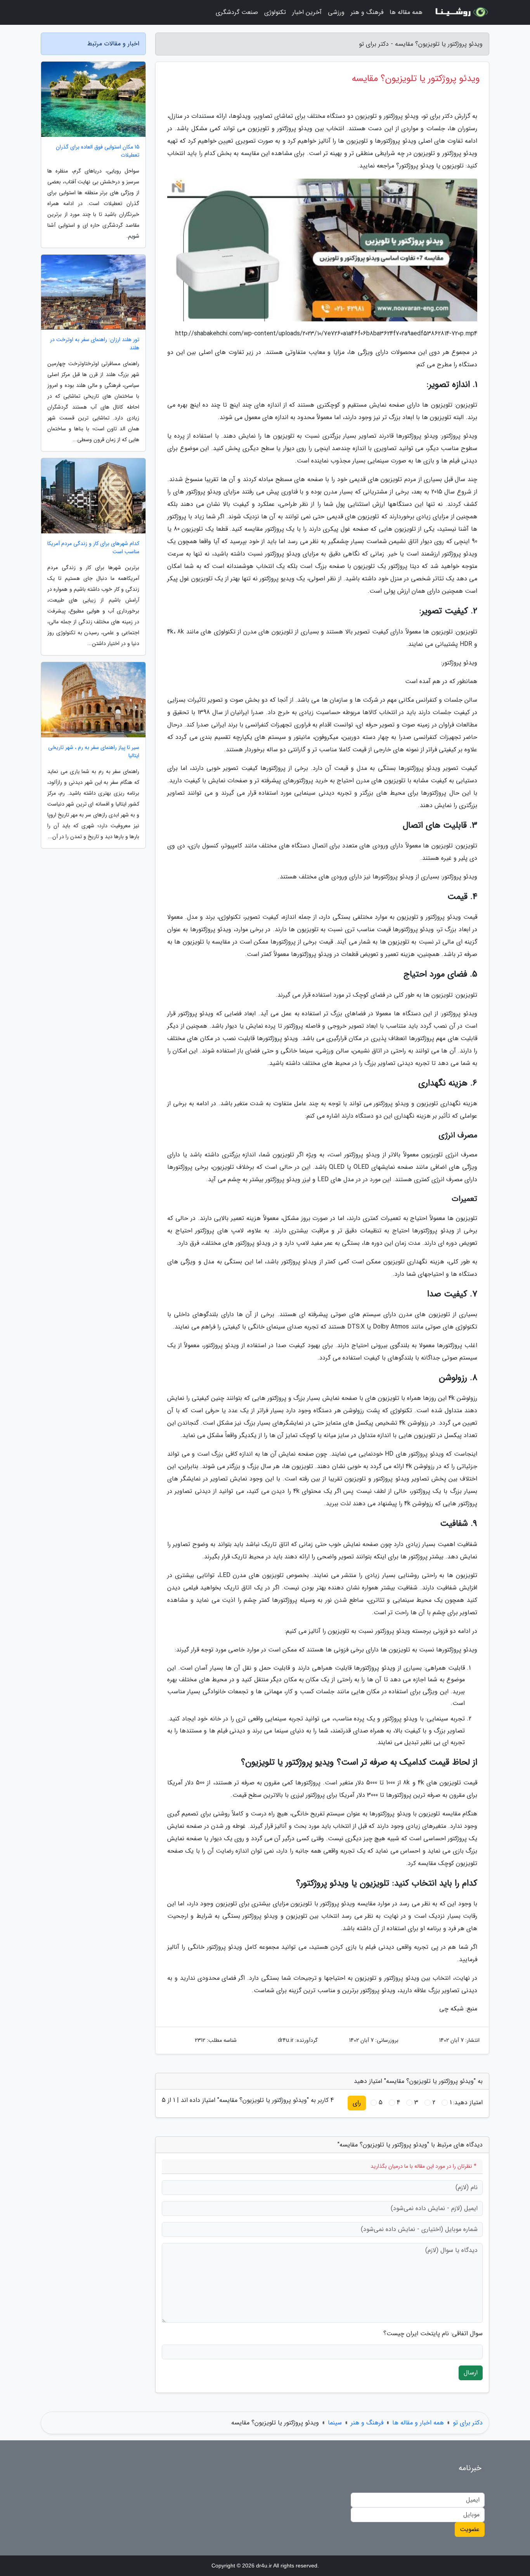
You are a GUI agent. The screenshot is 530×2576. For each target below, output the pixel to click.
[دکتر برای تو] (461, 12)
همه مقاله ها (406, 12)
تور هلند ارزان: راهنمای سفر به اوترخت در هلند (95, 344)
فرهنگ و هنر (367, 12)
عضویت (470, 2529)
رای (357, 2103)
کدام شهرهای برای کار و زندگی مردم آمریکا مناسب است (93, 548)
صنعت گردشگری (237, 12)
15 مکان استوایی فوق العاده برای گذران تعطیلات (98, 151)
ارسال (471, 2373)
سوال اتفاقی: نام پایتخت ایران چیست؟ (433, 2334)
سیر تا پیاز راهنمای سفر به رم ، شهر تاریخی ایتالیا (94, 752)
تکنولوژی (275, 12)
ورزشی (336, 12)
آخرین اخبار (307, 12)
